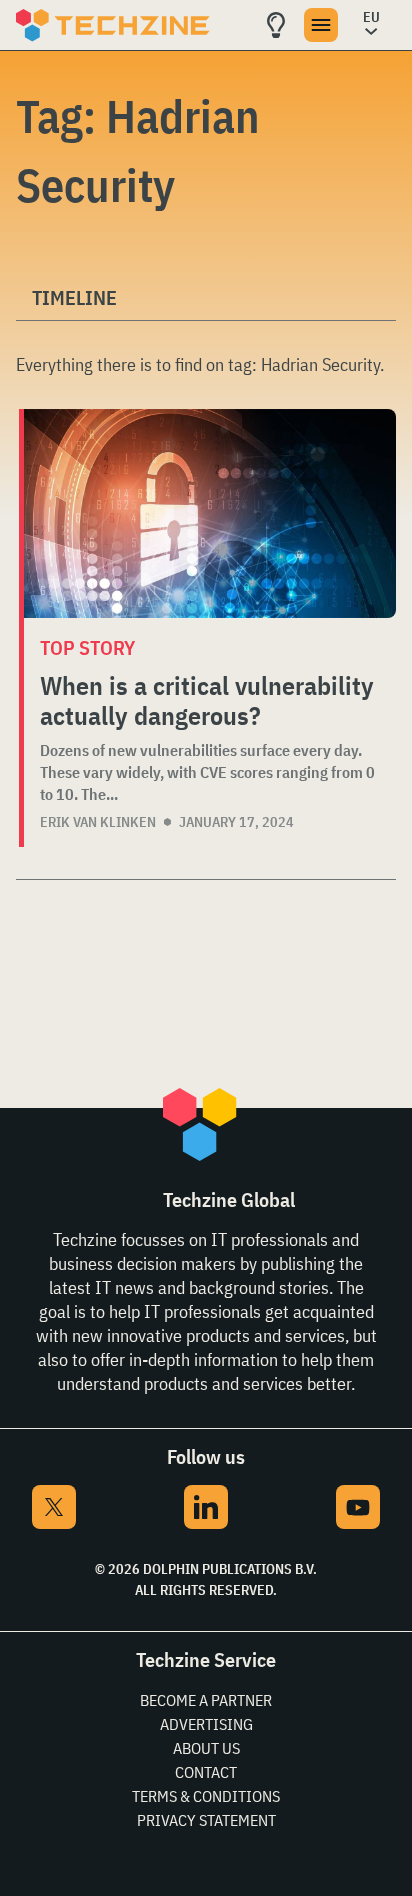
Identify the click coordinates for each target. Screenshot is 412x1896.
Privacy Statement (206, 1820)
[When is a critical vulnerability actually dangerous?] (210, 513)
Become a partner (206, 1700)
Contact (206, 1772)
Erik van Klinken (98, 822)
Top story (87, 647)
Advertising (206, 1724)
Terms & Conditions (206, 1796)
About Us (206, 1748)
